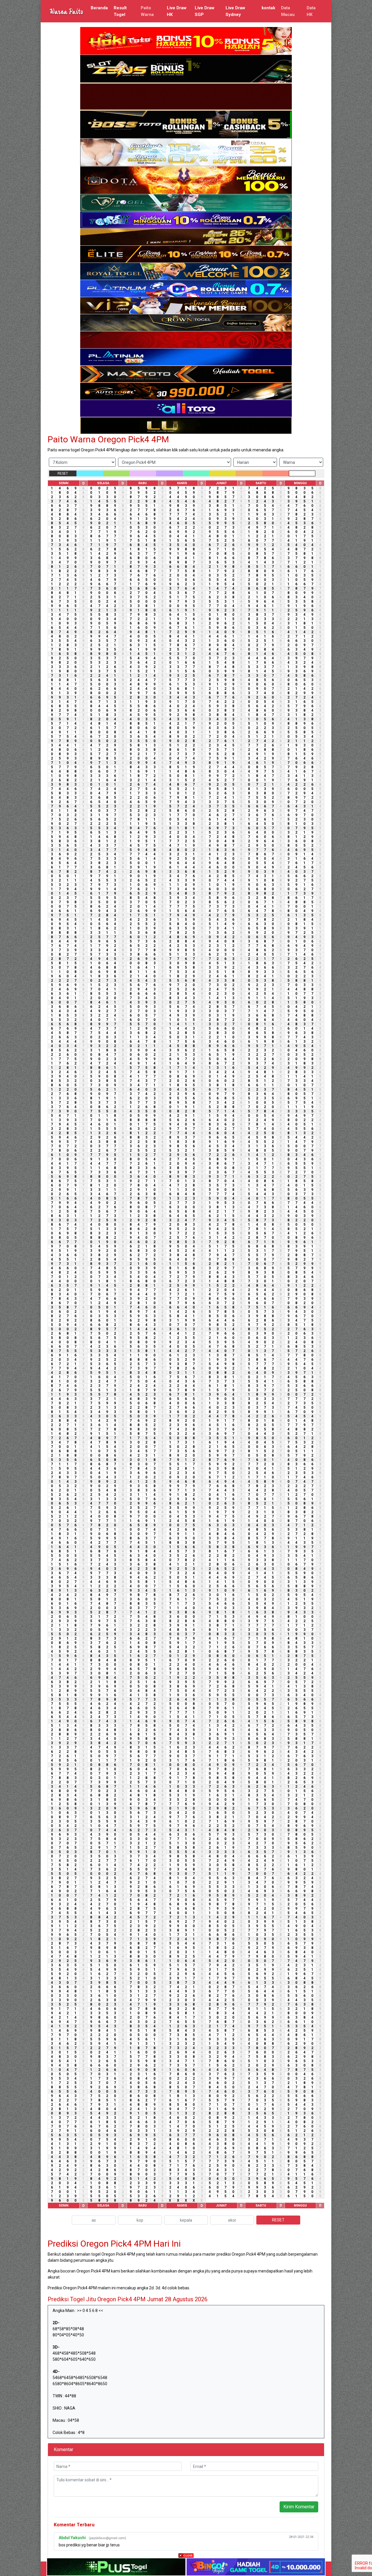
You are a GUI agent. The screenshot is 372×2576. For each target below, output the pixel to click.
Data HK (311, 11)
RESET (63, 473)
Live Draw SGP (205, 11)
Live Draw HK (177, 11)
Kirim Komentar (299, 2507)
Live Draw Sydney (235, 11)
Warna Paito (66, 11)
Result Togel (120, 11)
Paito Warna (147, 11)
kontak (268, 8)
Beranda (99, 8)
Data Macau (288, 11)
